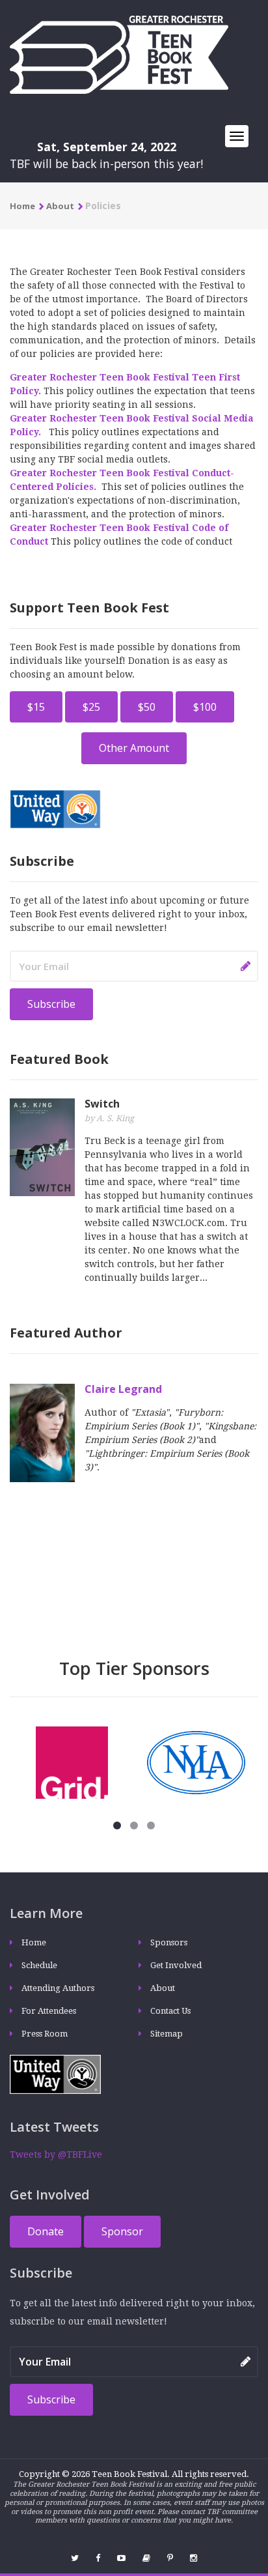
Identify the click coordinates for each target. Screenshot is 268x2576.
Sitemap (167, 2034)
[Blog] (146, 2558)
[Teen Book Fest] (119, 54)
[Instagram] (194, 2558)
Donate (46, 2231)
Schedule (39, 1965)
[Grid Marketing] (72, 1762)
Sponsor (122, 2231)
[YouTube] (121, 2558)
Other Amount (134, 748)
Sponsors (169, 1942)
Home (22, 206)
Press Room (45, 2034)
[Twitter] (75, 2558)
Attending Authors (58, 1988)
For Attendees (49, 2011)
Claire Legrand (123, 1389)
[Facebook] (98, 2558)
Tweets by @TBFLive (56, 2154)
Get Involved (176, 1965)
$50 (147, 707)
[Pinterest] (170, 2558)
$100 (205, 707)
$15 (36, 707)
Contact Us (170, 2011)
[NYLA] (196, 1762)
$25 (91, 707)
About (60, 206)
